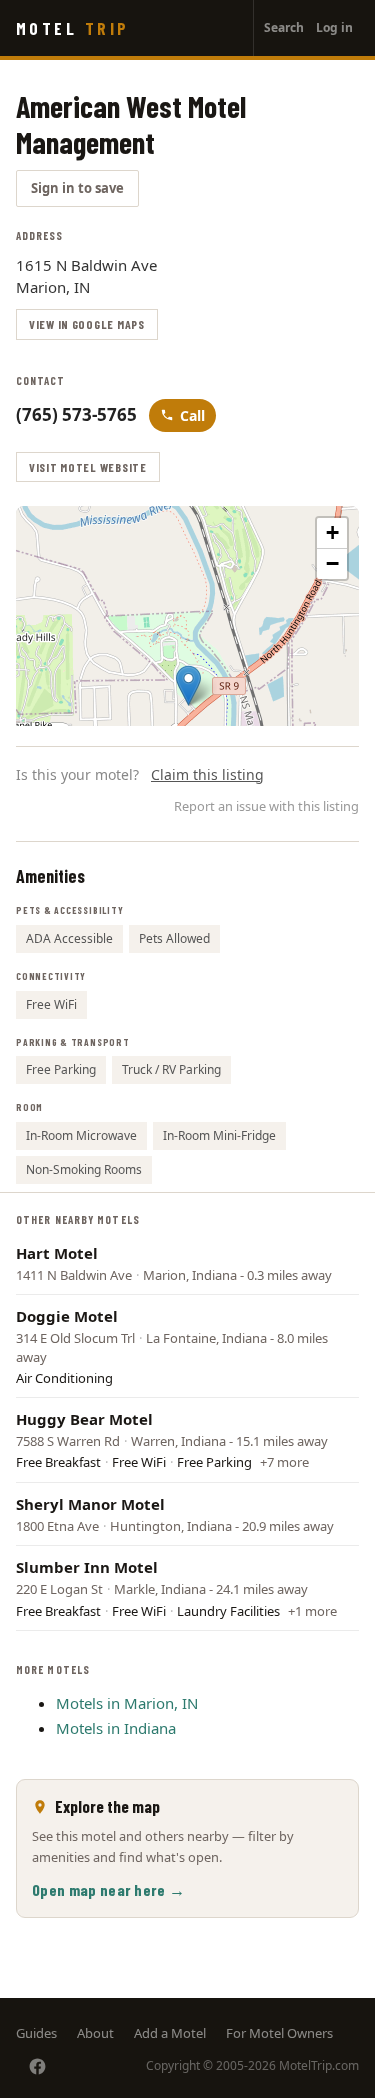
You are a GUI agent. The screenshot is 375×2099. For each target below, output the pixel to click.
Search (284, 27)
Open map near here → (108, 1889)
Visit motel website (88, 467)
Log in (334, 27)
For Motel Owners (279, 2033)
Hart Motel (57, 1253)
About (95, 2033)
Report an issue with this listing (266, 806)
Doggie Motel (67, 1316)
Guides (36, 2033)
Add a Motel (170, 2033)
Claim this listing (207, 774)
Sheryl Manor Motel (90, 1504)
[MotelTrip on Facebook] (37, 2066)
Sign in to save (77, 188)
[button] (188, 685)
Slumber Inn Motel (87, 1567)
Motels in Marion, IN (127, 1703)
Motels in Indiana (116, 1728)
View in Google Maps (87, 324)
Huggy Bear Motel (84, 1419)
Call (192, 415)
